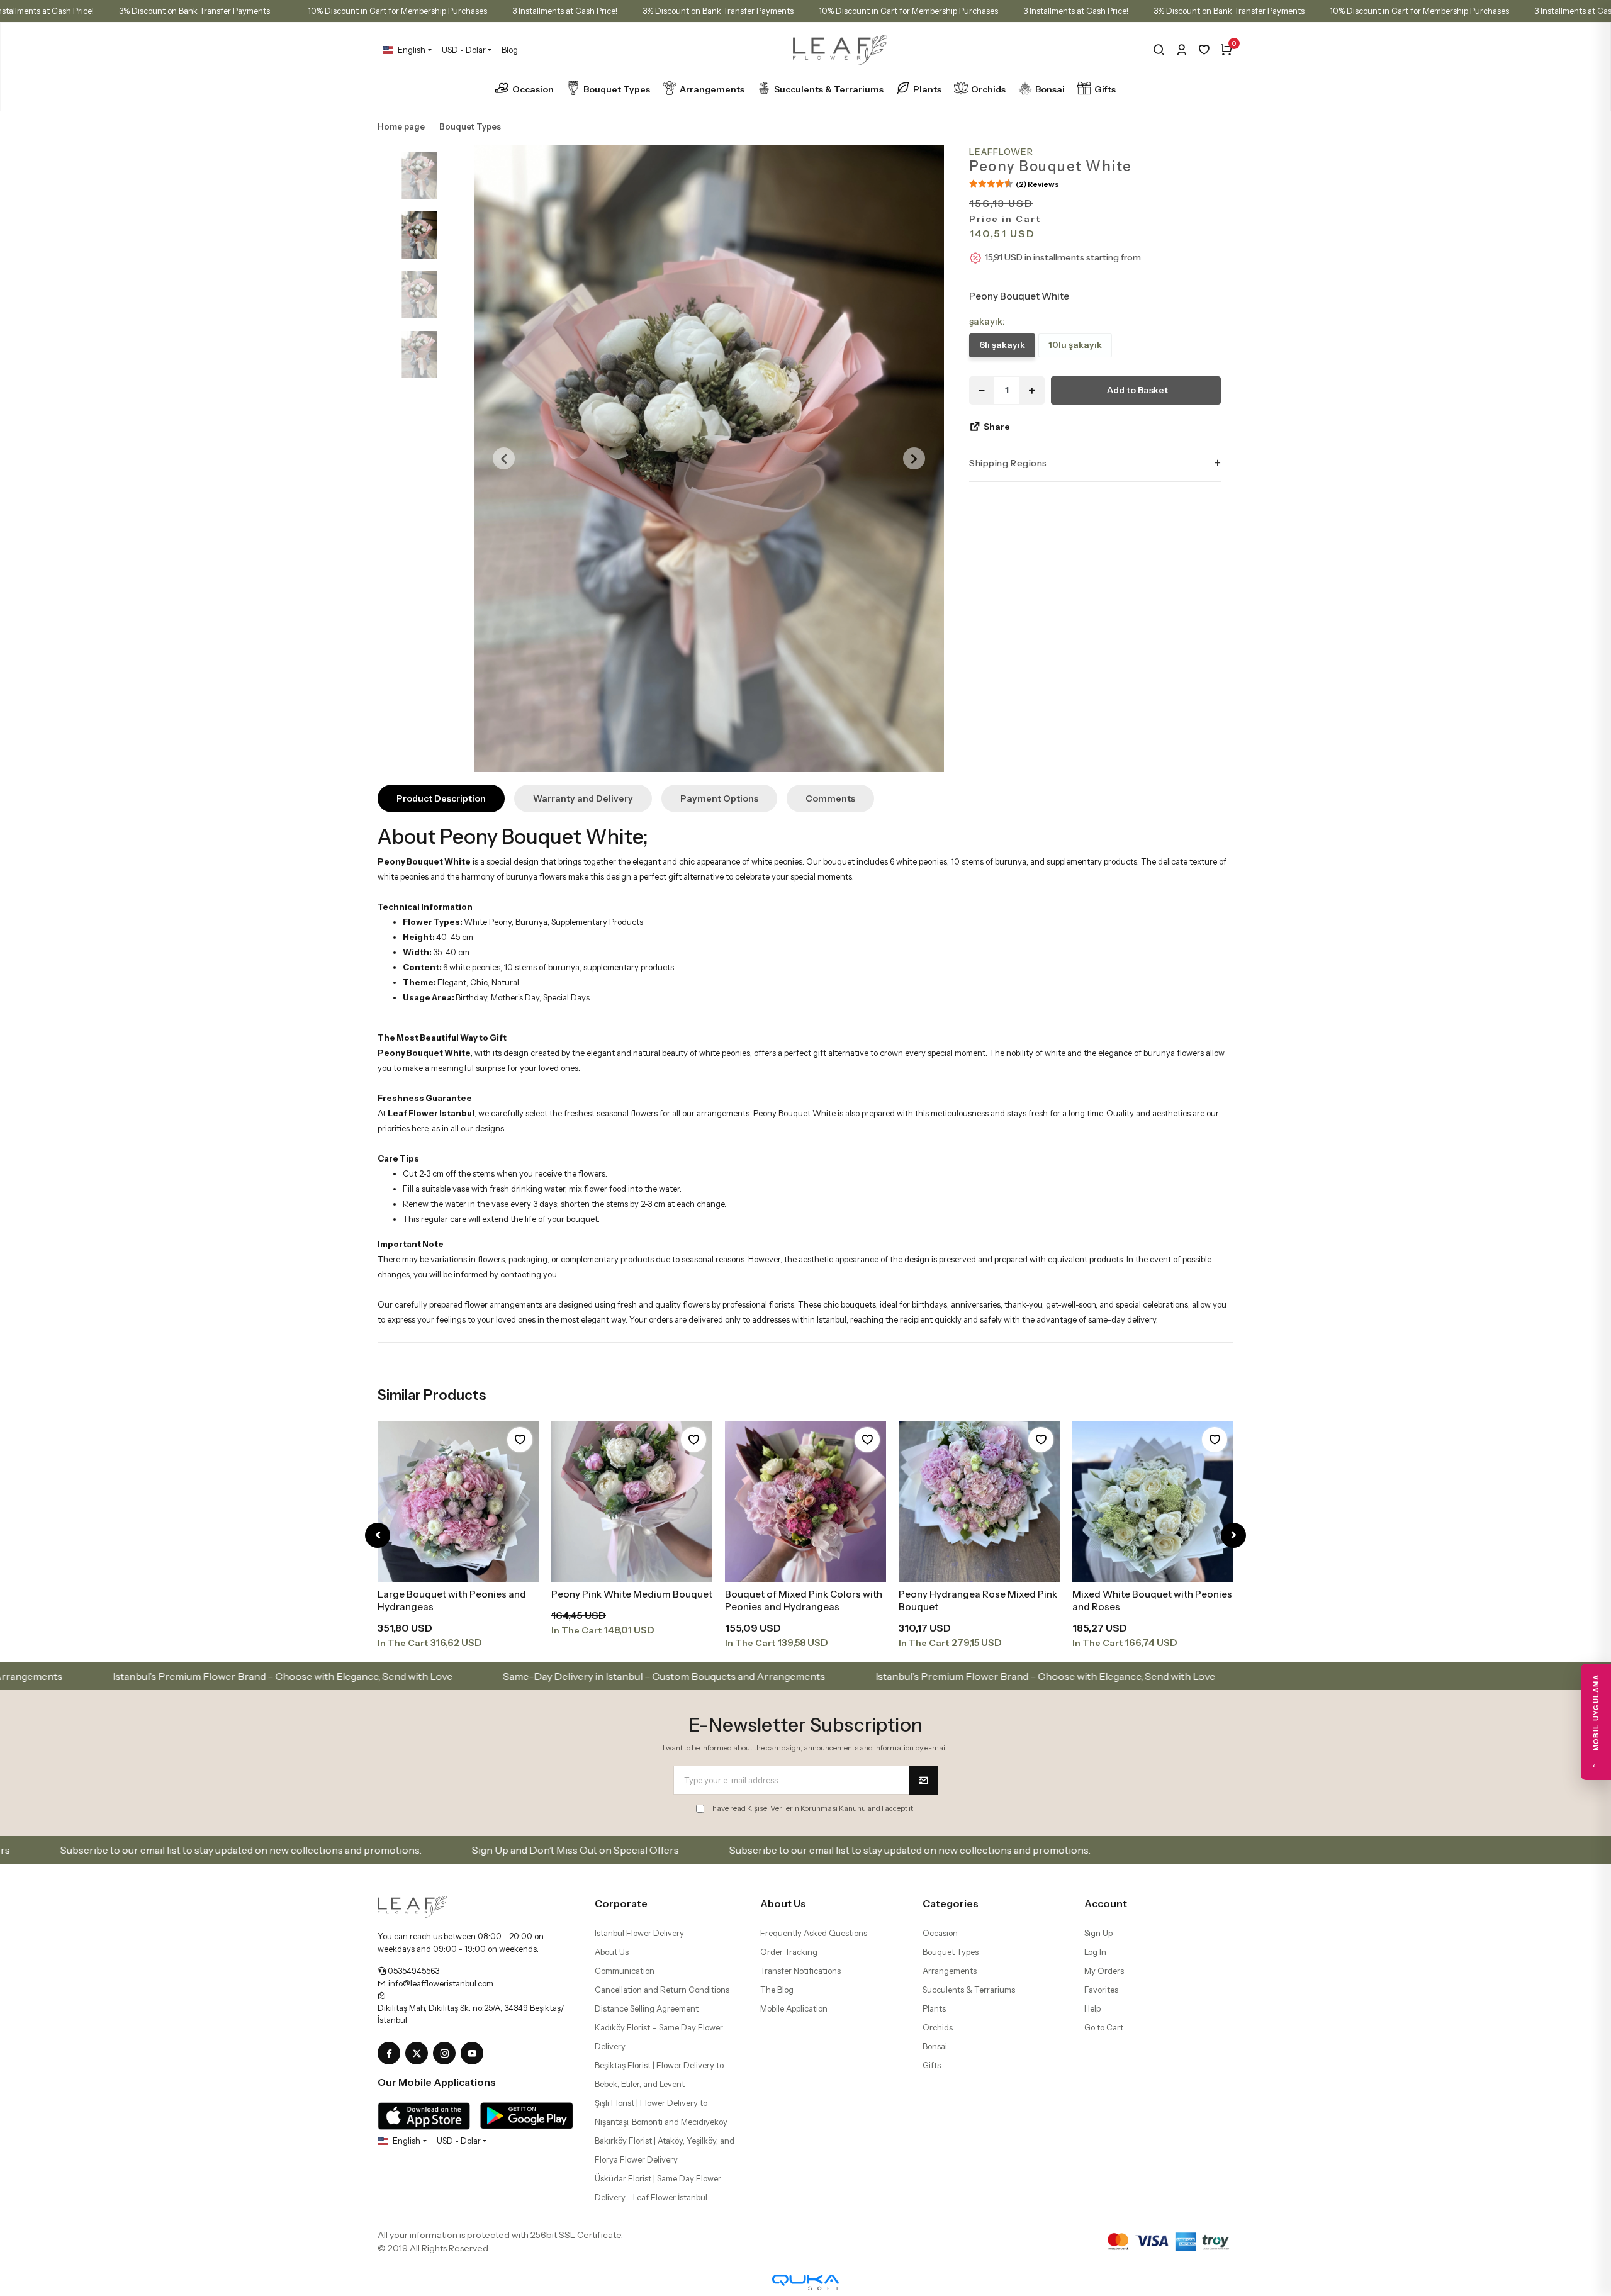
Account (1106, 1903)
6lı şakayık (1002, 345)
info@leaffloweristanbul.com (440, 1983)
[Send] (923, 1780)
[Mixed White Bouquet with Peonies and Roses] (1153, 1501)
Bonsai (1050, 89)
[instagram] (447, 2054)
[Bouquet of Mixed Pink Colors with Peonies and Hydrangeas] (805, 1501)
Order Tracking (789, 1952)
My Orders (1104, 1971)
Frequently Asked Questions (814, 1933)
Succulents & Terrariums (829, 89)
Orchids (988, 89)
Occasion (533, 89)
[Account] (1182, 50)
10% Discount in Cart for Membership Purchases (397, 11)
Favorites (1101, 1990)
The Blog (777, 1990)
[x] (419, 2054)
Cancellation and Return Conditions (662, 1990)
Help (1092, 2008)
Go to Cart (1104, 2027)
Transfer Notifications (800, 1971)
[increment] (1032, 390)
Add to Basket (1137, 390)
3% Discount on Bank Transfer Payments (194, 11)
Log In (1095, 1952)
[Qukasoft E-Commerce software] (805, 2282)
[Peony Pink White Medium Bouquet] (632, 1501)
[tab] (441, 798)
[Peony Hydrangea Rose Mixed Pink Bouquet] (979, 1501)
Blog (510, 50)
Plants (927, 89)
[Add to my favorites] (520, 1440)
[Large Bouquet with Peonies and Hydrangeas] (458, 1501)
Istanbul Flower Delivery (639, 1933)
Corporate (621, 1903)
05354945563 (413, 1971)
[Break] (1159, 50)
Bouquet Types (617, 89)
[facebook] (391, 2054)
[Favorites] (1204, 50)
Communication (625, 1971)
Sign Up (1098, 1933)
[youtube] (474, 2054)
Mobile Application (794, 2008)
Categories (951, 1903)
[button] (504, 459)
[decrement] (982, 390)
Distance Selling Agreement (647, 2008)
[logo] (412, 1906)
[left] (378, 1536)
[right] (1234, 1536)
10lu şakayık (1075, 345)
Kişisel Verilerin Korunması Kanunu (806, 1808)
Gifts (1105, 89)
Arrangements (712, 89)
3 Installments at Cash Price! (565, 11)
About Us (612, 1952)
